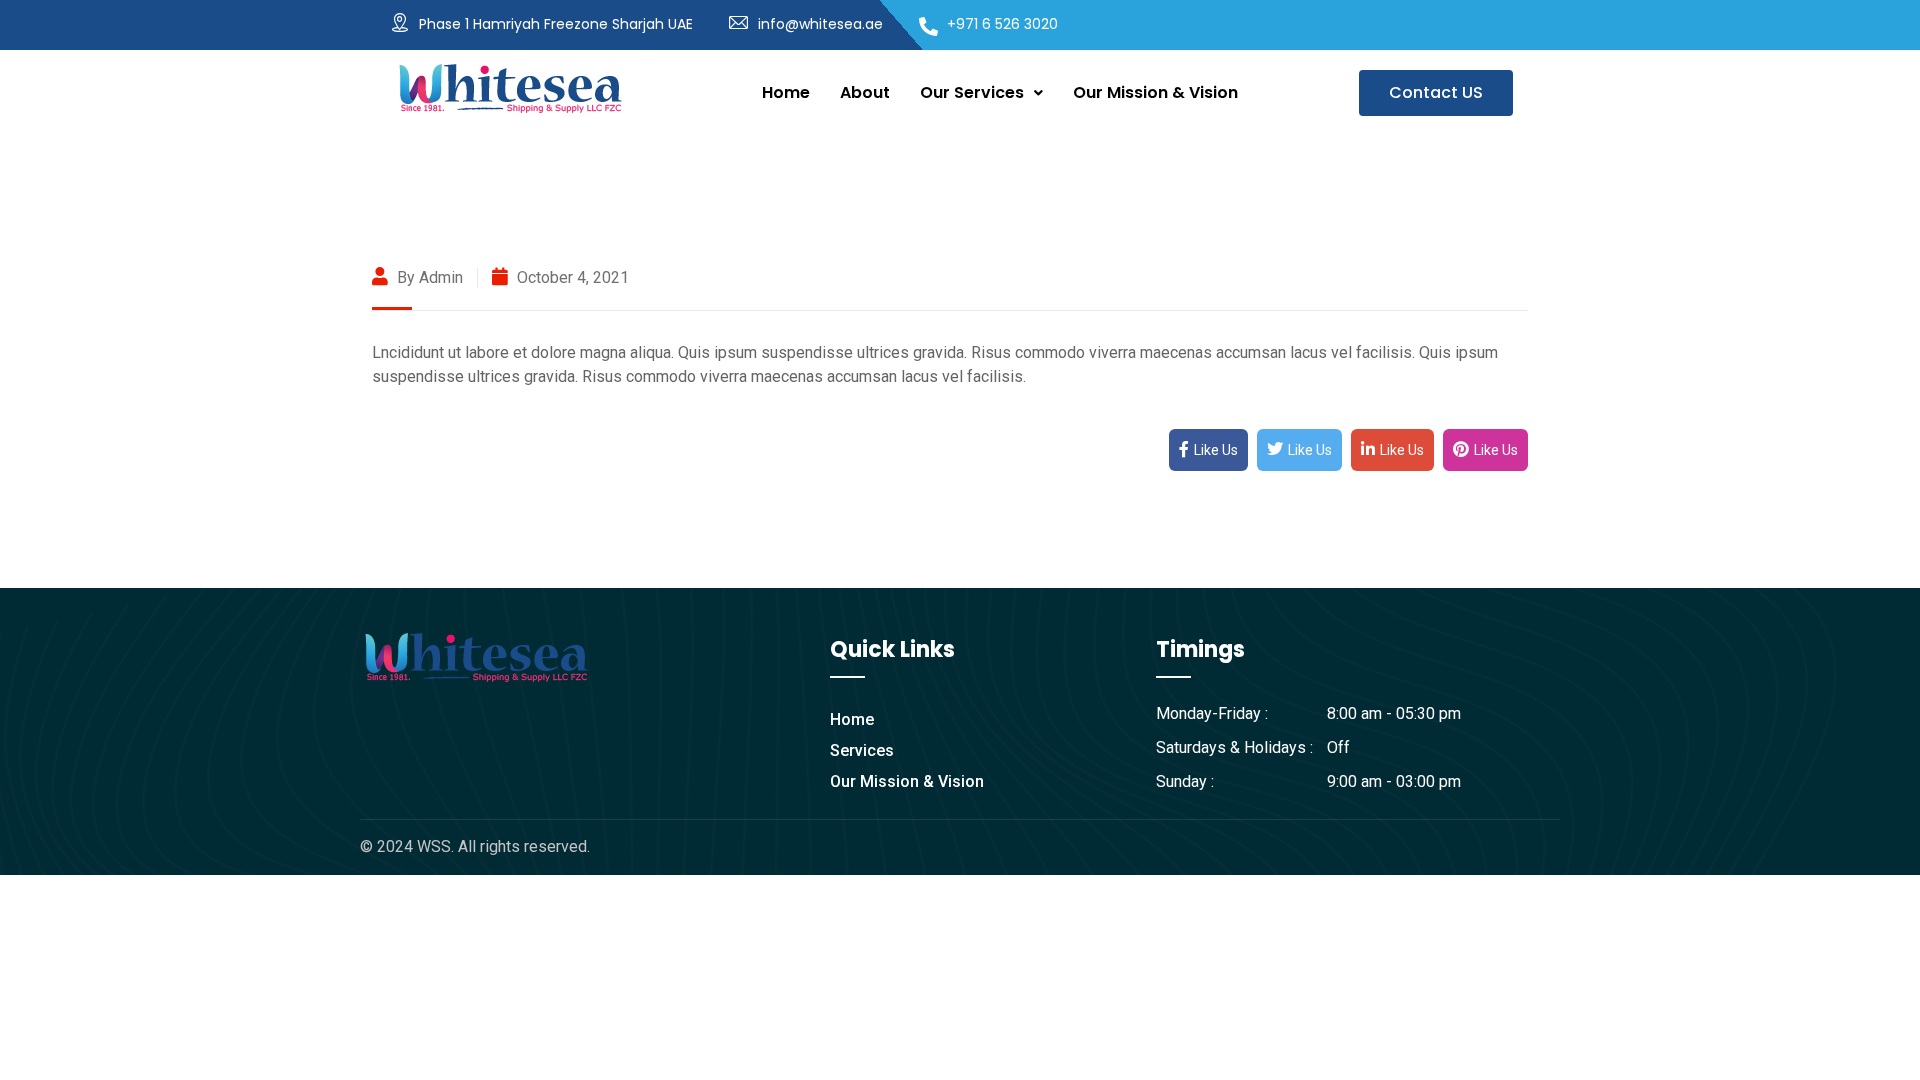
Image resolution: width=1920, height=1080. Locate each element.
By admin (428, 277)
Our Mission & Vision (1155, 92)
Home (786, 92)
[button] (981, 93)
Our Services (972, 92)
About (865, 92)
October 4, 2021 (571, 277)
